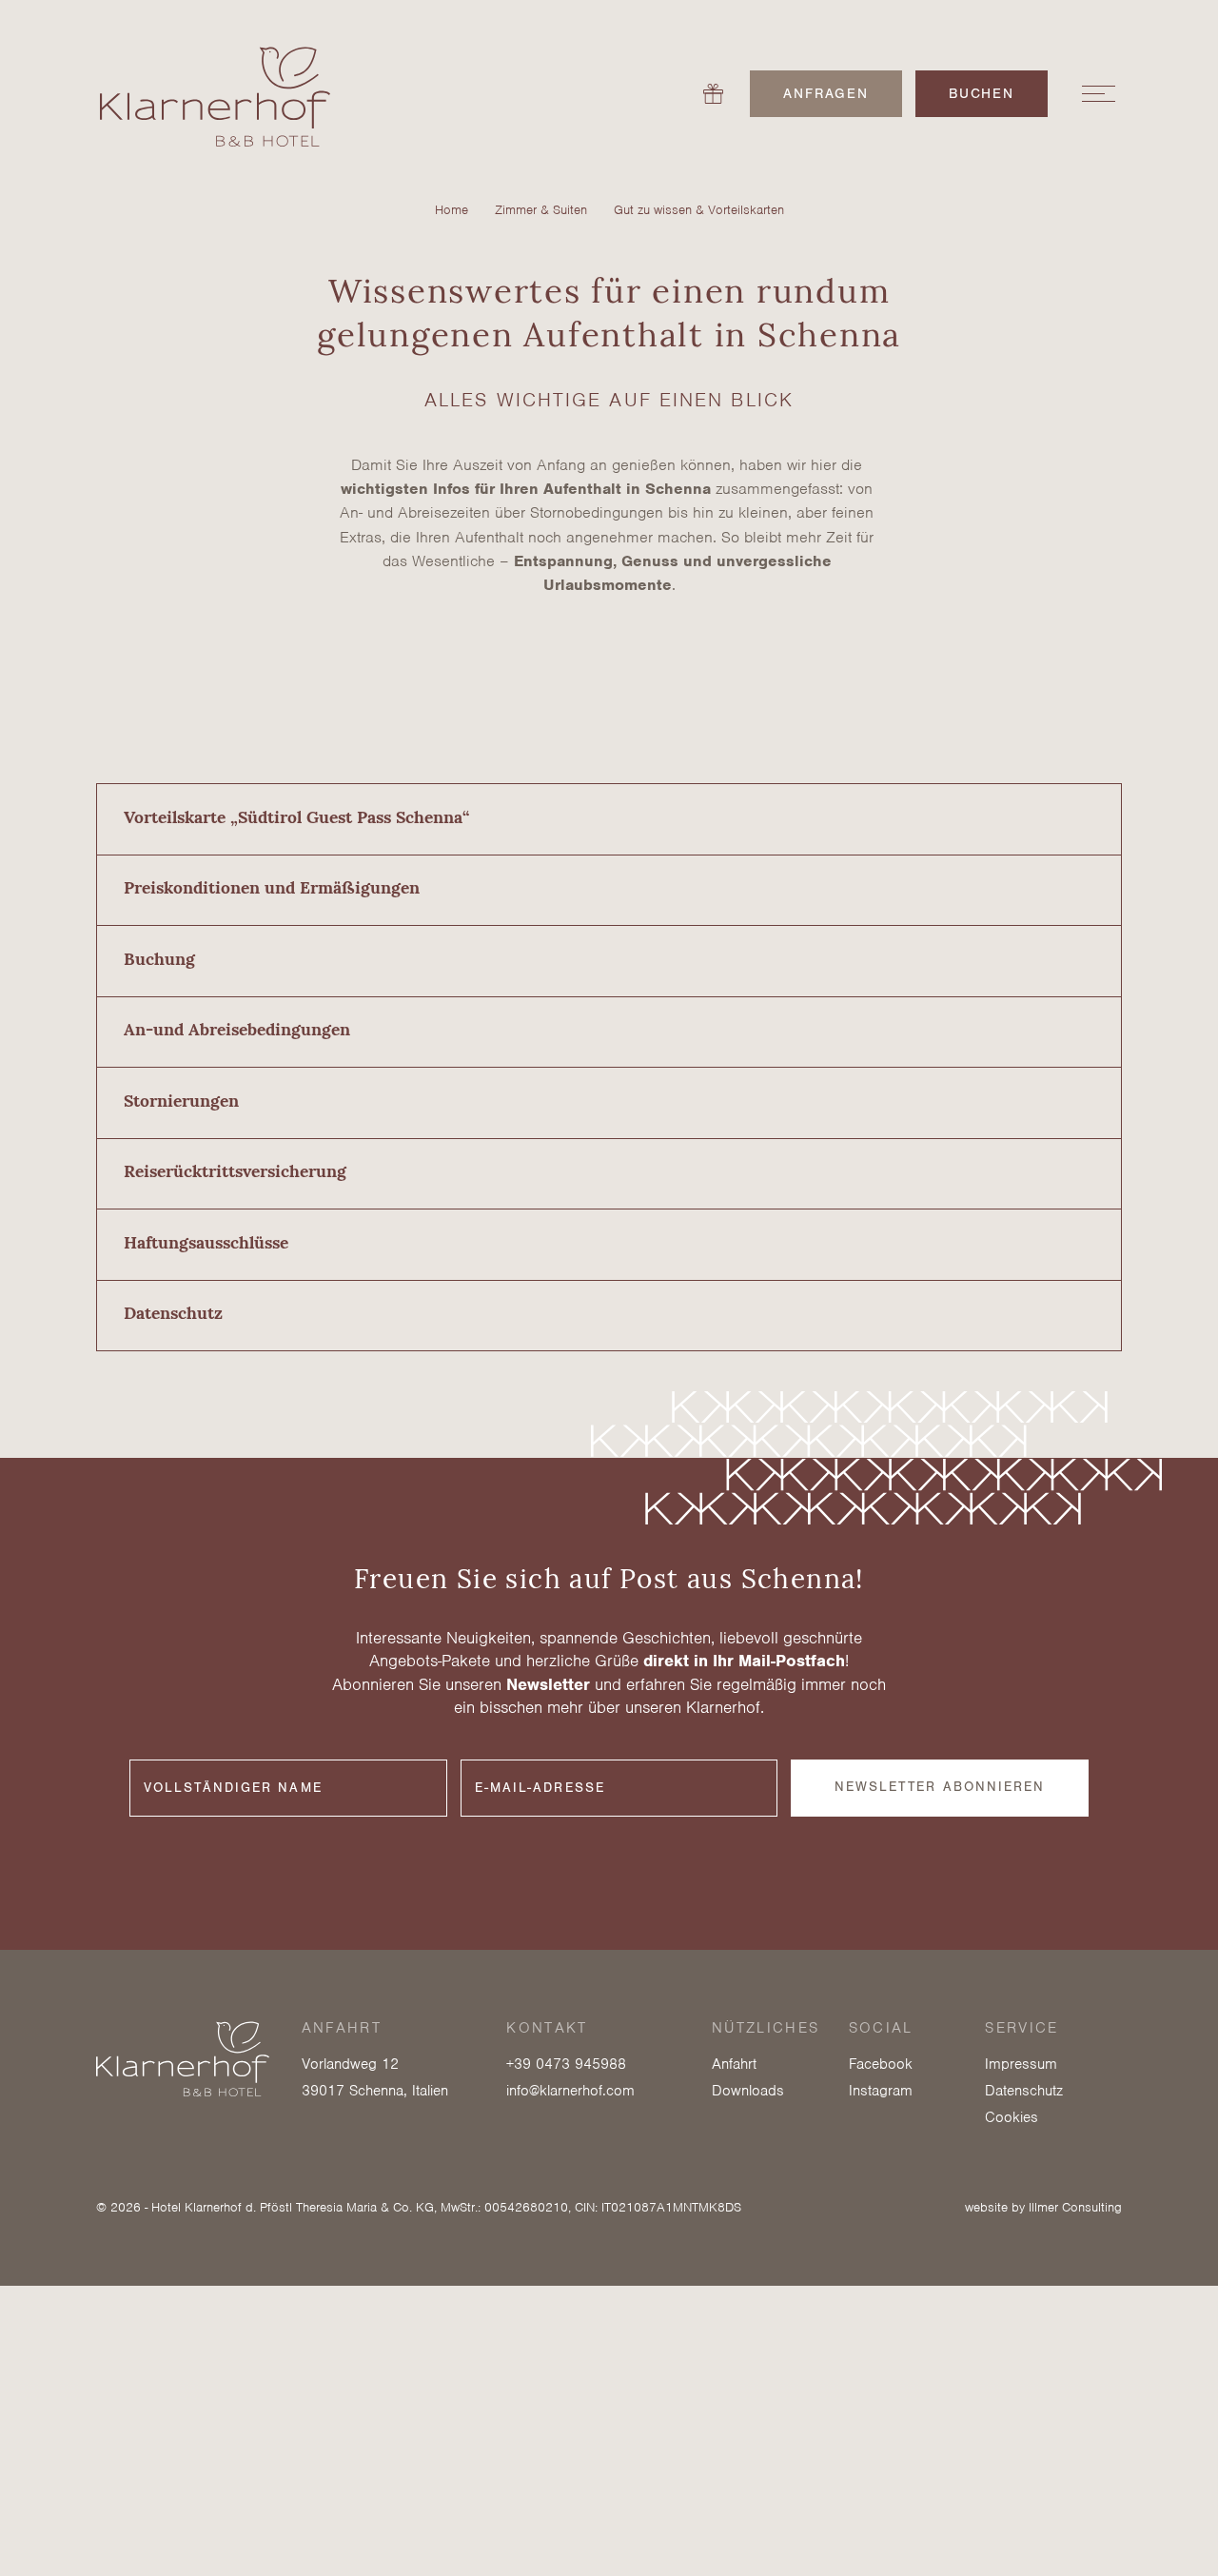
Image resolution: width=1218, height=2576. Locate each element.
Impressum (1021, 2064)
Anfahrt (734, 2064)
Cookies (1012, 2117)
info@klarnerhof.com (570, 2091)
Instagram (881, 2091)
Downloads (748, 2091)
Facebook (881, 2064)
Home (452, 210)
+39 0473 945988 (566, 2064)
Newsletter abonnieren (940, 1787)
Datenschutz (1024, 2091)
